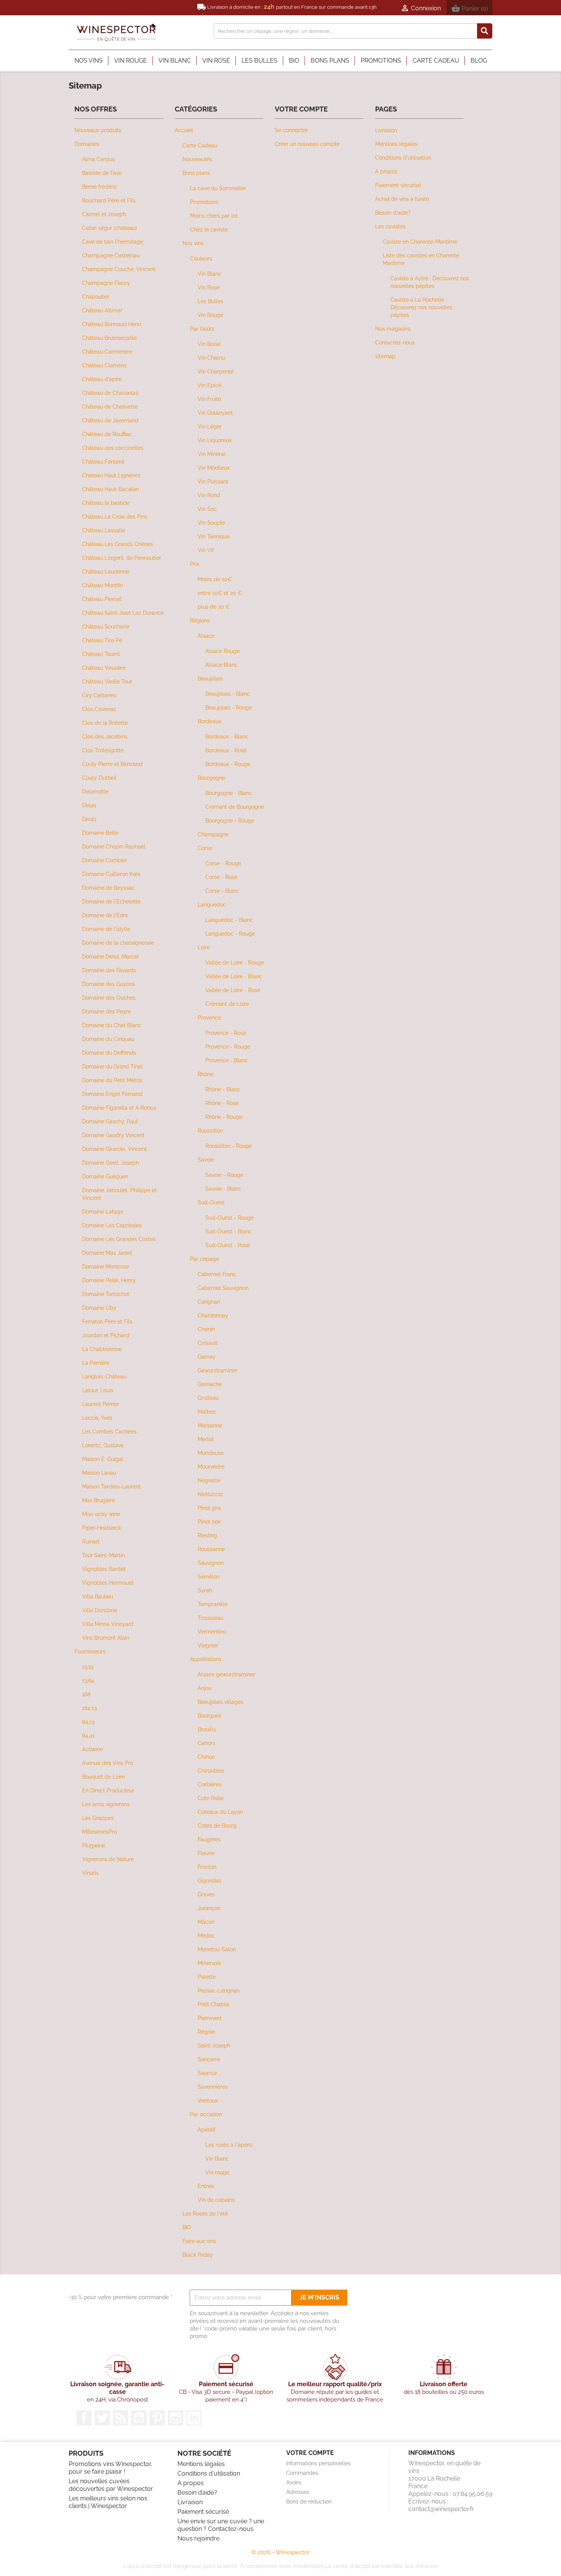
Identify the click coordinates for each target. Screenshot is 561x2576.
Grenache (210, 1384)
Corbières (210, 1784)
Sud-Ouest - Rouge (230, 1218)
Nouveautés (197, 159)
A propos (386, 171)
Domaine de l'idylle (106, 929)
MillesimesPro (99, 1832)
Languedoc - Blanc (229, 920)
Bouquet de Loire (103, 1777)
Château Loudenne (106, 571)
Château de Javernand (110, 420)
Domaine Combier (105, 860)
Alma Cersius (98, 159)
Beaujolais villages (221, 1702)
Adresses (298, 2492)
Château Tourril (101, 654)
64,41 (88, 1735)
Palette (207, 1977)
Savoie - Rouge (224, 1175)
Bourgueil (210, 1715)
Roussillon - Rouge (229, 1146)
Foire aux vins (199, 2241)
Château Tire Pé (102, 640)
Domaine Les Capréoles (112, 1225)
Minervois (209, 1963)
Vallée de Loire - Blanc (234, 976)
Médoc (206, 1935)
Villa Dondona (100, 1610)
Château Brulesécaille (109, 338)
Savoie (206, 1160)
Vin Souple (211, 523)
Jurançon (209, 1908)
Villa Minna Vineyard (108, 1624)
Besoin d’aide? (393, 213)
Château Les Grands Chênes (118, 544)
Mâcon (206, 1922)
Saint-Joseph (214, 2045)
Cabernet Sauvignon (223, 1288)
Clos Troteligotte (103, 750)
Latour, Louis (98, 1390)
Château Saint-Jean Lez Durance (123, 613)
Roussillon (210, 1130)
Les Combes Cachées (109, 1431)
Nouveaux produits (98, 130)
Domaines (87, 144)
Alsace (206, 636)
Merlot (206, 1439)
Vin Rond (209, 495)
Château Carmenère (107, 351)
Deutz (89, 819)
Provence (209, 1017)
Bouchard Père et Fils (109, 200)
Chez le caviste (209, 229)
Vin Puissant (213, 481)
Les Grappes (98, 1818)
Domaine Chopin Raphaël (114, 846)
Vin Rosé (209, 287)
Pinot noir (209, 1522)
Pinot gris (209, 1508)
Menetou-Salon (217, 1949)
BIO (187, 2227)
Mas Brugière (98, 1500)
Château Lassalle (104, 530)
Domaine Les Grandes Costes (119, 1239)
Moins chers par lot (214, 216)
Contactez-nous (395, 342)
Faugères (209, 1839)
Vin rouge (217, 2172)
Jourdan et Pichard (106, 1335)
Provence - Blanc (227, 1060)
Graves (206, 1894)
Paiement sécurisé (398, 185)
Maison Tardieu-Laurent (111, 1486)
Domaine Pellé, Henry (109, 1280)
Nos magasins (393, 329)
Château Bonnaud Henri (112, 324)
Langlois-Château (104, 1376)
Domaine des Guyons (109, 984)
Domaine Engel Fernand (112, 1094)
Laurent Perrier (101, 1404)
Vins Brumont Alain (106, 1638)
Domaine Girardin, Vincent (114, 1149)
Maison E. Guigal (103, 1459)
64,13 (88, 1722)
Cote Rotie (211, 1798)
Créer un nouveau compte (307, 144)
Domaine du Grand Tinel (112, 1066)
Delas (89, 805)
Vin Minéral (212, 454)
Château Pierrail (102, 599)
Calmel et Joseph (104, 214)
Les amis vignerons (106, 1804)
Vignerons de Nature (108, 1859)
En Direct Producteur (108, 1790)
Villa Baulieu (98, 1596)
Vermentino (212, 1631)
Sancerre (209, 2059)
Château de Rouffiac (107, 434)
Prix (195, 564)
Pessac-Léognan (219, 1990)
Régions (200, 620)
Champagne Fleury (106, 283)
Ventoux (208, 2100)
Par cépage (205, 1259)
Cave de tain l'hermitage (113, 242)
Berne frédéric (100, 187)
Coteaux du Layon (220, 1812)
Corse (205, 848)
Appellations (206, 1659)
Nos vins (193, 243)
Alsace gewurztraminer (226, 1674)
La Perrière (96, 1363)
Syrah (205, 1590)
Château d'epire (102, 379)
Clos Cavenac (99, 709)
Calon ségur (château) (110, 228)
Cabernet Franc (217, 1274)
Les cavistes (390, 226)
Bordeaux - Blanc (227, 736)
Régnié (206, 2032)
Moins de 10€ (215, 579)
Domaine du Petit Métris (112, 1080)
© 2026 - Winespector (280, 2552)
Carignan (209, 1302)
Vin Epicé (210, 385)
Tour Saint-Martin (103, 1555)
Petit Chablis (214, 2004)
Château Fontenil (103, 461)
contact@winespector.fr (441, 2509)
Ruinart (91, 1541)
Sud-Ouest (211, 1202)
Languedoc (212, 904)
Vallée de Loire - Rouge (235, 962)
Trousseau (210, 1618)
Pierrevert (210, 2018)
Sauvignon (211, 1563)
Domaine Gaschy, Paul (110, 1121)
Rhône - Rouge (224, 1117)
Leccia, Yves (97, 1418)
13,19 (88, 1667)
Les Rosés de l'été (205, 2213)
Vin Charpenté (216, 371)
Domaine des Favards (109, 970)
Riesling (207, 1535)
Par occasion (206, 2114)
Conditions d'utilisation (403, 158)
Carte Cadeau (200, 145)
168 (86, 1694)
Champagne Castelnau (111, 255)
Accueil (184, 130)
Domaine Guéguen (105, 1176)
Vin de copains (216, 2200)
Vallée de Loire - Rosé (233, 990)
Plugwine (93, 1845)
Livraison (386, 130)
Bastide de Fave (102, 173)
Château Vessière (104, 668)
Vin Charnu (211, 358)
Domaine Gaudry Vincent (113, 1135)
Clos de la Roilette (105, 723)
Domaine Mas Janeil (107, 1253)
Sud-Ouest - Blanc (229, 1231)
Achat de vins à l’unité (402, 199)
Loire (204, 947)
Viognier (208, 1645)
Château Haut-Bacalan (110, 489)
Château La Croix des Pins (115, 516)
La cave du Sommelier (218, 188)
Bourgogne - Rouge (230, 820)
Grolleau (208, 1398)
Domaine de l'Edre (105, 915)
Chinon (206, 1757)
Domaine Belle (100, 833)
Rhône (206, 1074)
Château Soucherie (106, 626)
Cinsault (208, 1343)
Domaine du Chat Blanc (112, 1025)
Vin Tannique (214, 536)
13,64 (88, 1680)
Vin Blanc (210, 274)
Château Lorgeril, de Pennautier (122, 558)
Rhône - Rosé (222, 1103)
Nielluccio (210, 1494)
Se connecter (291, 130)
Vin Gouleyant (215, 413)
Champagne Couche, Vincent (119, 269)
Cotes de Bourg (217, 1825)
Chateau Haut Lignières (111, 475)
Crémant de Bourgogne (235, 807)
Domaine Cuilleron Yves (111, 874)
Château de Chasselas (110, 393)
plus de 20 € (214, 607)
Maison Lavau (99, 1473)
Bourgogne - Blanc (229, 793)
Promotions (204, 202)
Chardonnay (213, 1315)
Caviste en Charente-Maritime (420, 242)
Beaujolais (210, 678)
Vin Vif (206, 550)
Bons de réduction (309, 2502)
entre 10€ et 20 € (220, 593)
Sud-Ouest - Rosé (228, 1245)
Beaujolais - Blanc (228, 694)
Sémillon (209, 1576)
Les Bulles (210, 301)
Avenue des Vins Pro (108, 1763)
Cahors (206, 1743)
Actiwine (93, 1749)
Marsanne (210, 1425)
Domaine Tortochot (106, 1294)
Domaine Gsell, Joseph (110, 1163)
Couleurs (201, 258)
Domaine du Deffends (109, 1053)
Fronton (207, 1867)
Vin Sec (207, 509)
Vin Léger (210, 426)
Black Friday (198, 2255)
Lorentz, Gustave (103, 1445)
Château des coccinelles (113, 448)
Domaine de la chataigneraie (118, 943)
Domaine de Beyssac (108, 888)
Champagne (213, 834)
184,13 (89, 1708)
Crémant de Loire (227, 1004)
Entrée (206, 2186)
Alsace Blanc (222, 665)
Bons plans (196, 173)
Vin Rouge (210, 315)
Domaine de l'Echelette (111, 901)
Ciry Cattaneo (99, 695)
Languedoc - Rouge (230, 933)
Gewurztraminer (218, 1370)
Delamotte (95, 791)
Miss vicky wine (101, 1514)
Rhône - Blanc (223, 1089)
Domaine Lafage (103, 1211)
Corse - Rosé (221, 877)
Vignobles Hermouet (108, 1583)
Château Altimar (102, 310)
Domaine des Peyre (106, 1011)
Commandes (302, 2473)
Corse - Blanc (222, 891)
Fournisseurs (90, 1651)
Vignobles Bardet (104, 1569)
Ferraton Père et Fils (107, 1321)
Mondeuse (211, 1453)
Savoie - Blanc (223, 1189)
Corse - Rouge (223, 863)
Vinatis (90, 1873)
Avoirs (294, 2482)
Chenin (206, 1329)
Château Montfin (102, 585)
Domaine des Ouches (109, 998)
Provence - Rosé (226, 1033)
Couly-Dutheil (99, 778)
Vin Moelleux (214, 468)
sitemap (385, 356)
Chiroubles (211, 1770)
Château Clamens (104, 365)
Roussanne (211, 1549)
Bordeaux (210, 721)
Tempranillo (212, 1604)
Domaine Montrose (106, 1266)
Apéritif (207, 2129)
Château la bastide (106, 503)
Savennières (213, 2087)
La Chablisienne (102, 1349)
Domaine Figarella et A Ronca (119, 1108)
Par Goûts (202, 329)
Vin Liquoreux (215, 440)
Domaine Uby (99, 1308)
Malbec (207, 1412)
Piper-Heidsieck (102, 1528)
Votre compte (310, 2453)
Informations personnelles (318, 2463)
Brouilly (207, 1729)
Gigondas (210, 1880)
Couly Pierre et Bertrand (112, 764)
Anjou (205, 1688)
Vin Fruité (209, 399)
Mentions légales (396, 144)
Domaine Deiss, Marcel (110, 956)
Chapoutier (96, 297)
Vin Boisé (209, 344)
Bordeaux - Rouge (228, 764)
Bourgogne (211, 778)
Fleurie (206, 1853)
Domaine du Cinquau (108, 1039)
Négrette (209, 1480)
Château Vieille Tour (107, 681)
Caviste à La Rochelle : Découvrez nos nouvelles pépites (421, 307)
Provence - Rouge (228, 1046)
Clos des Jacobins (105, 736)
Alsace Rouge (222, 651)
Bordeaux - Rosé (226, 750)
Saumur (207, 2073)
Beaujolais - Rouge (229, 707)
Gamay (207, 1357)
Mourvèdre (211, 1467)
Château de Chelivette (110, 406)
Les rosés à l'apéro (229, 2145)
